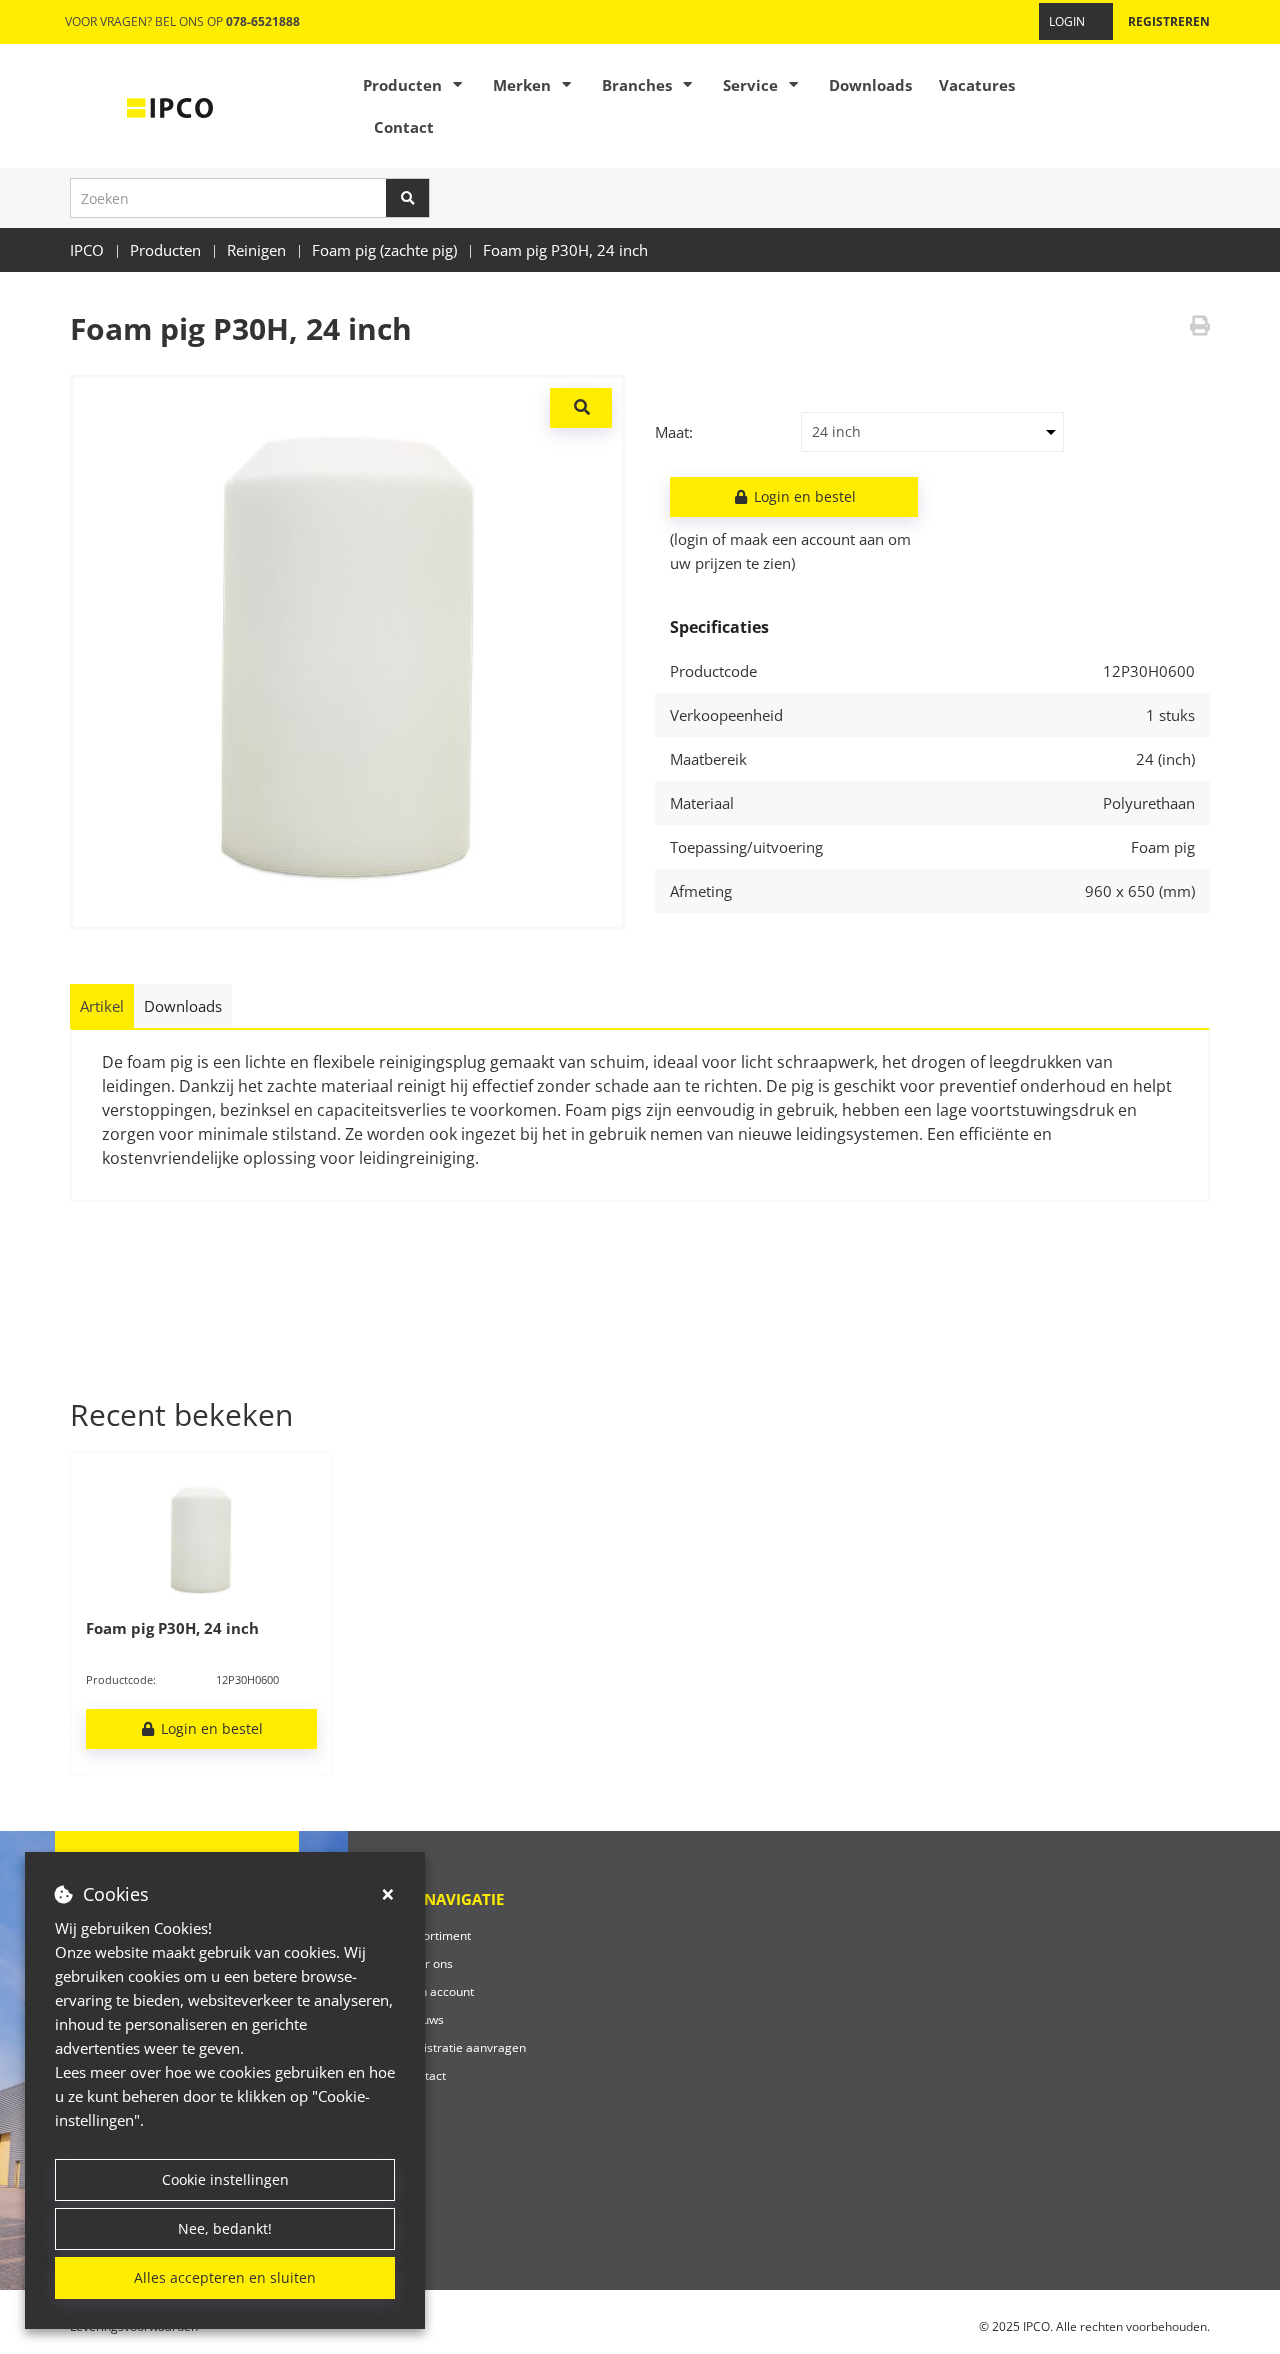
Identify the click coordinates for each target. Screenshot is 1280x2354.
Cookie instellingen (225, 2179)
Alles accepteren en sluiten (225, 2277)
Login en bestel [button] (803, 496)
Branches (637, 85)
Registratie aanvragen (464, 2047)
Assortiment (437, 1935)
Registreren (1169, 21)
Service (750, 85)
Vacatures (977, 85)
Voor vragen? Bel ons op (182, 21)
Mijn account (438, 1991)
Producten (402, 85)
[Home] (170, 106)
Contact (404, 127)
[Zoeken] (408, 198)
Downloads (870, 85)
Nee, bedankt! (225, 2228)
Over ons (428, 1963)
